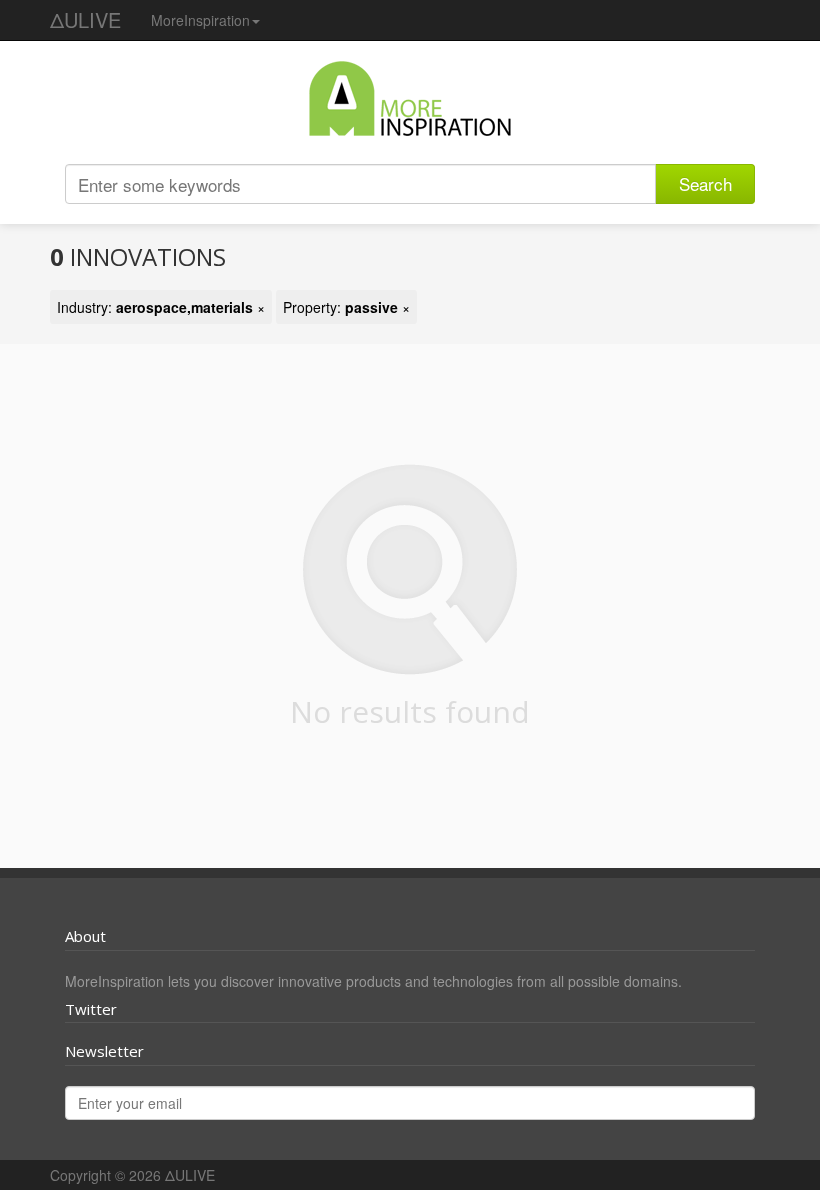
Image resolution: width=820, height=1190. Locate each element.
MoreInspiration (200, 20)
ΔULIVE (85, 19)
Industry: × (161, 307)
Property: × (346, 307)
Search (705, 183)
